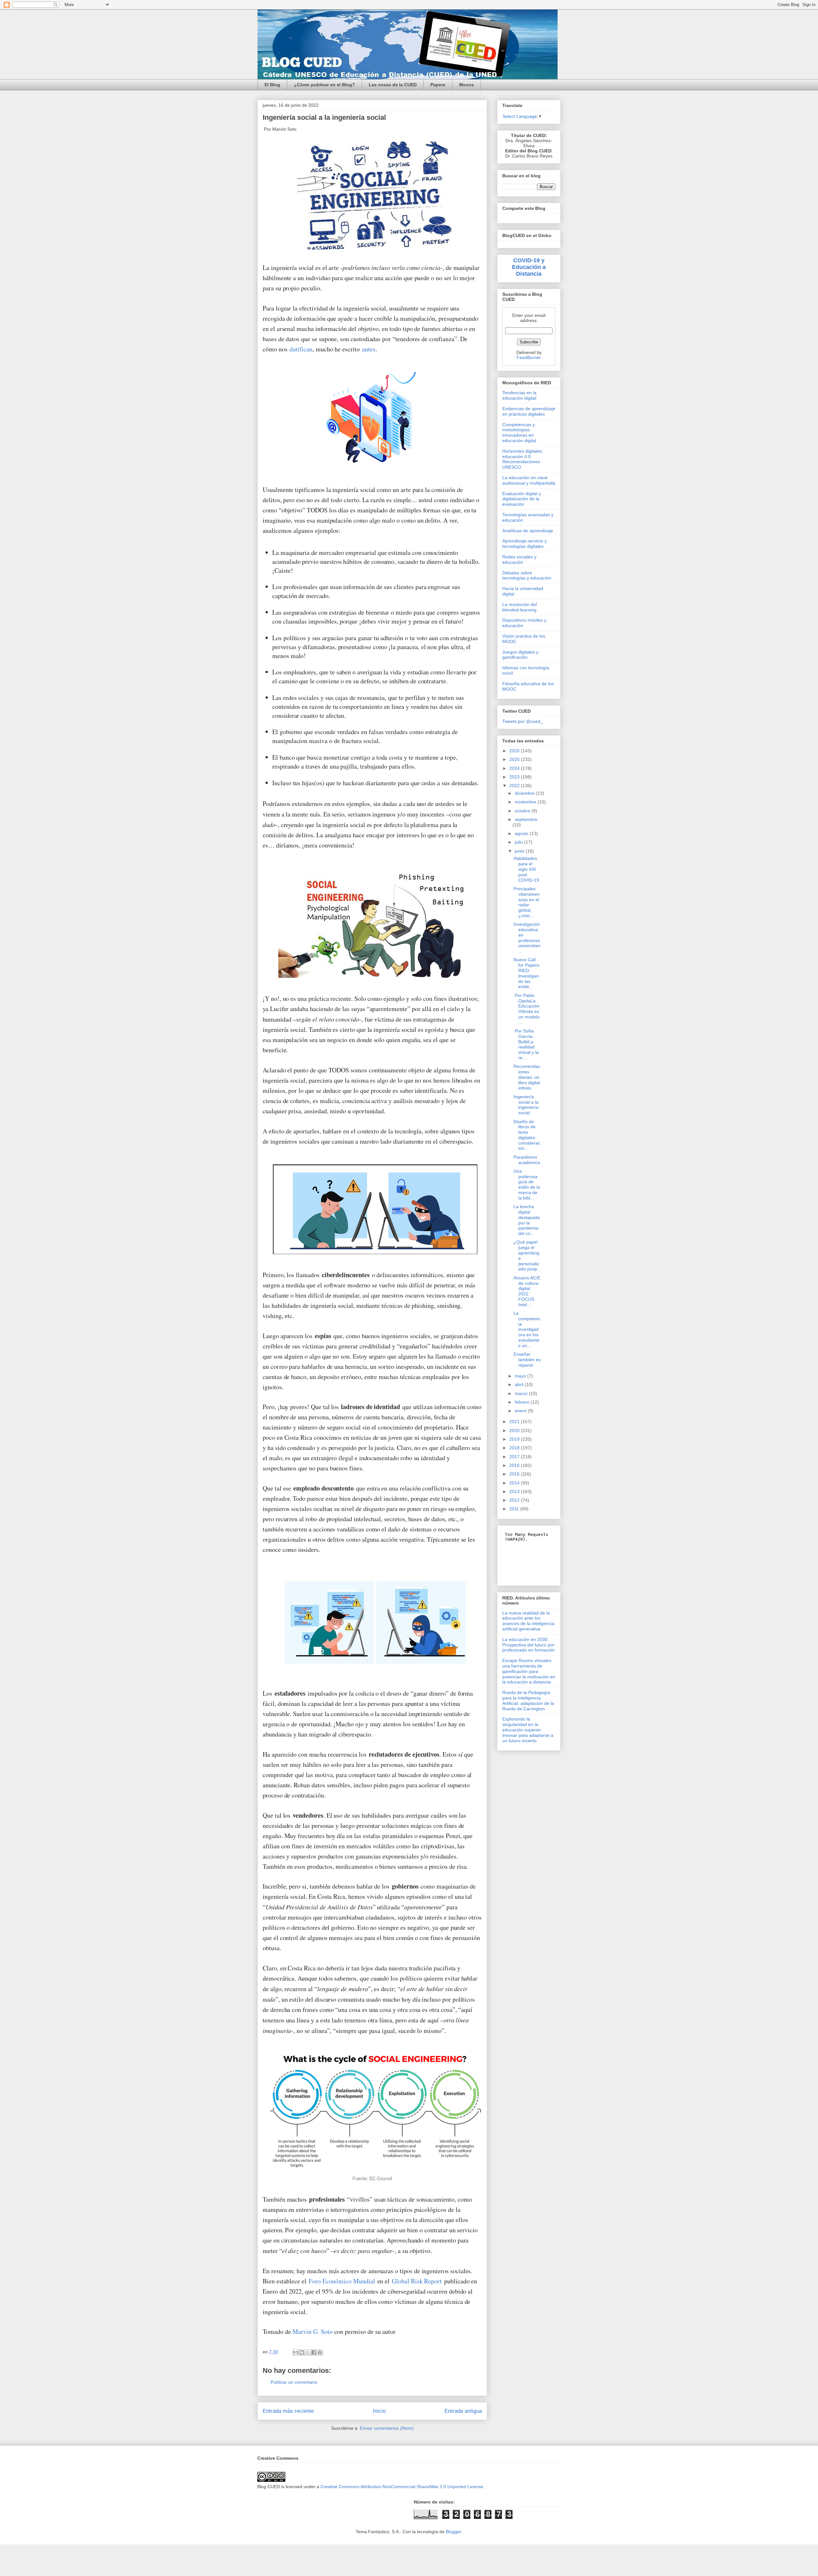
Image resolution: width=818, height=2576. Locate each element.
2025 (515, 759)
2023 (515, 777)
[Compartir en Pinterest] (320, 2352)
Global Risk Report (417, 2281)
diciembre (525, 793)
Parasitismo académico (527, 1160)
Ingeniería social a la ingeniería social (526, 1105)
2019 (515, 1439)
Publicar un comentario (294, 2382)
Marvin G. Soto (312, 2331)
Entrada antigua (463, 2411)
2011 (515, 1509)
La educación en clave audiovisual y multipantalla (529, 480)
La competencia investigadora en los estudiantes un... (527, 1329)
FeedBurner (529, 357)
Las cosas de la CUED (393, 85)
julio (519, 842)
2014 (515, 1483)
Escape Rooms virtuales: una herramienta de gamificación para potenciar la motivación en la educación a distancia (529, 1671)
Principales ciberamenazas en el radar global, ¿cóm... (527, 902)
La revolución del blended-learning (520, 607)
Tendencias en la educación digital (519, 395)
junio (520, 851)
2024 (515, 768)
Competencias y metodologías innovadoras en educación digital (519, 433)
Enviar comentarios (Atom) (387, 2428)
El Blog (272, 85)
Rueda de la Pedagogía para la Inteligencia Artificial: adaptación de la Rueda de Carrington (528, 1700)
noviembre (526, 802)
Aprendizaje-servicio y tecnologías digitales (525, 544)
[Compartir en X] (308, 2352)
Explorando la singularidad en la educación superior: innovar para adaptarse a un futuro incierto (528, 1730)
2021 (515, 1422)
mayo (521, 1376)
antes (369, 349)
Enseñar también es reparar (527, 1360)
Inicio (379, 2411)
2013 (515, 1491)
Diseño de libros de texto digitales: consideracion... (527, 1135)
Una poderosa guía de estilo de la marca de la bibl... (527, 1184)
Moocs (467, 85)
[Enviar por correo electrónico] (296, 2352)
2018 (515, 1448)
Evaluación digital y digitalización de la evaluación (522, 499)
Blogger (453, 2532)
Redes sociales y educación (519, 560)
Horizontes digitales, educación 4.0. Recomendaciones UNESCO (523, 459)
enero (521, 1411)
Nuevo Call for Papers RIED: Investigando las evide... (526, 973)
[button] (373, 421)
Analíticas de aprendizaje (528, 531)
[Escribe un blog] (302, 2352)
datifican (301, 349)
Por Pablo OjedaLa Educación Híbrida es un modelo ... (527, 1009)
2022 (515, 786)
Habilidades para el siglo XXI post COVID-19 (526, 869)
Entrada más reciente (288, 2411)
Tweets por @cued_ (523, 721)
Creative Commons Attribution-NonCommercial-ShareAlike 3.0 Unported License (402, 2487)
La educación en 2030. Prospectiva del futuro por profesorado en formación (529, 1645)
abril (520, 1384)
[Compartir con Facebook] (314, 2352)
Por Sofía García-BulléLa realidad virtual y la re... (526, 1044)
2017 (515, 1457)
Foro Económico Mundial (342, 2281)
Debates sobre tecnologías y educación (527, 575)
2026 (515, 751)
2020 (515, 1430)
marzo (522, 1393)
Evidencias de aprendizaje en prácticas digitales (529, 411)
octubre (523, 811)
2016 (515, 1465)
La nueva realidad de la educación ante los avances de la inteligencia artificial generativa (528, 1621)
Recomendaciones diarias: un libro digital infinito (527, 1077)
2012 (515, 1500)
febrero (523, 1402)
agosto (522, 833)
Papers (438, 85)
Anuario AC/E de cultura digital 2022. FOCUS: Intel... (527, 1291)
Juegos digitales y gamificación (520, 655)
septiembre (526, 819)
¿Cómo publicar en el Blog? (324, 85)
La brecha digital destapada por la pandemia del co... (527, 1220)
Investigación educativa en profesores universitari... (527, 938)
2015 (515, 1474)
